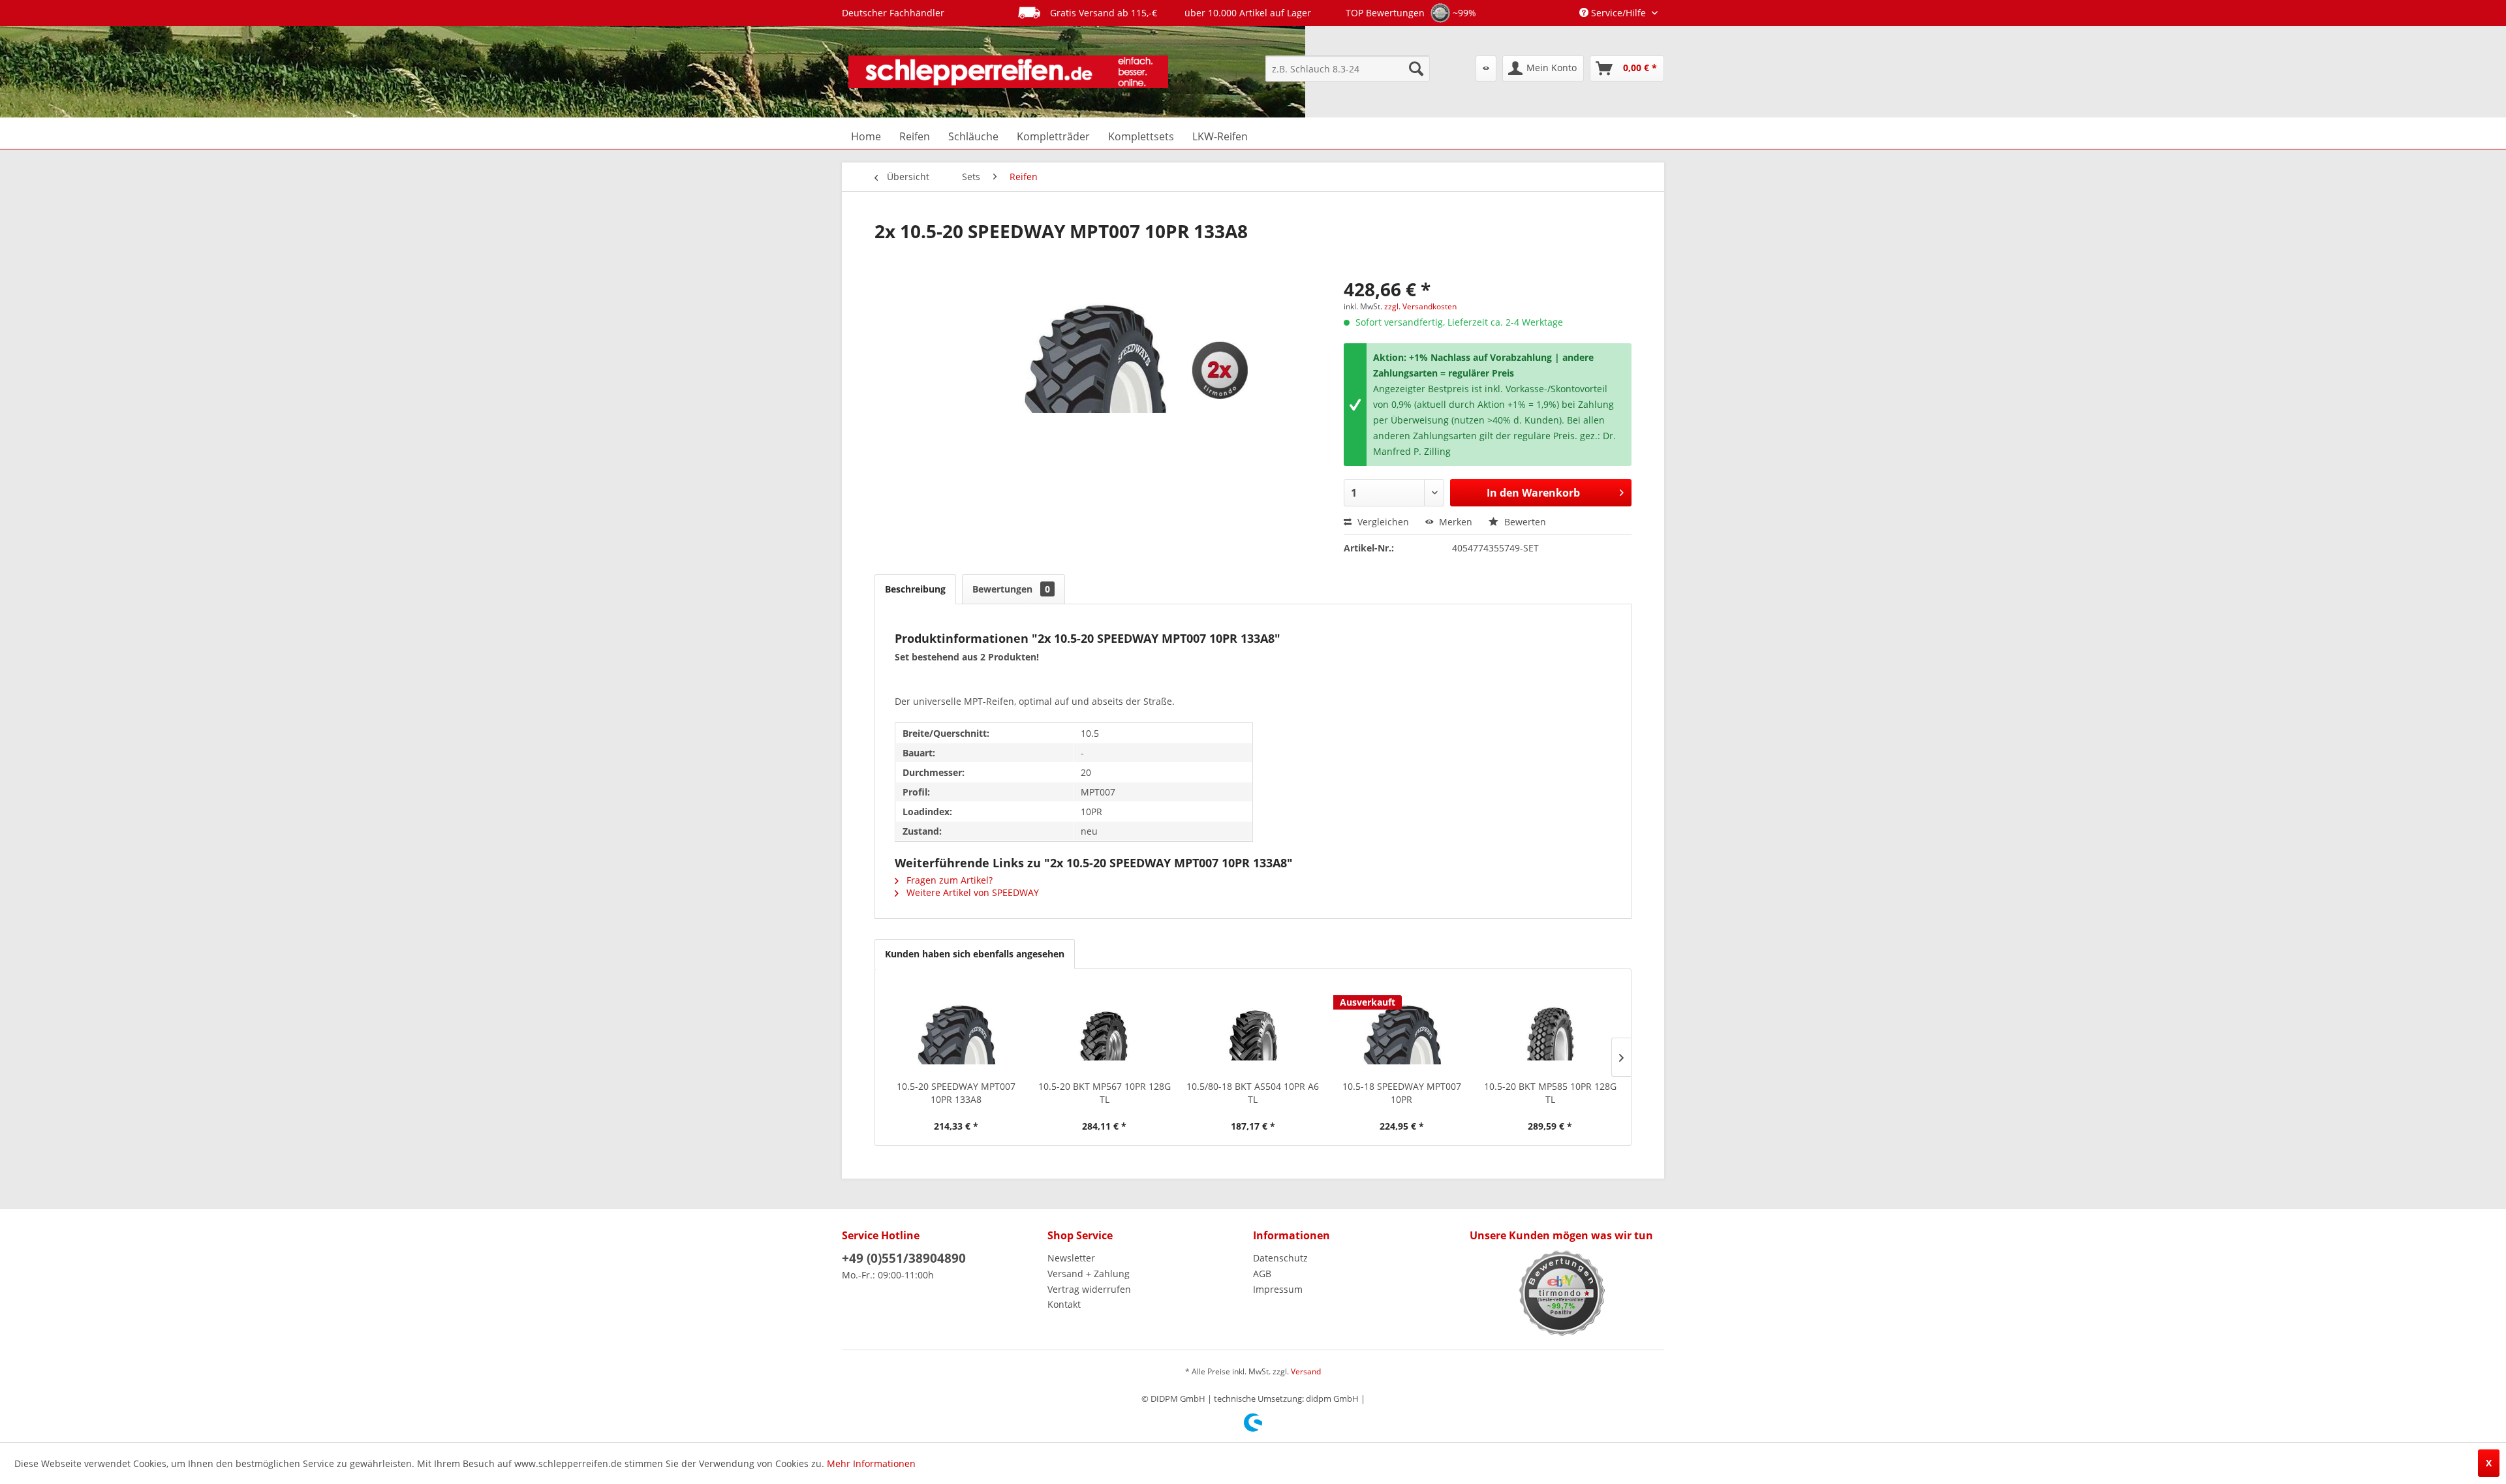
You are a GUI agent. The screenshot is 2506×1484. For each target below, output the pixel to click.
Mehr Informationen (871, 1463)
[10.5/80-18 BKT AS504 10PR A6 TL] (1253, 1028)
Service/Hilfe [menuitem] (1618, 13)
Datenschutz (1280, 1258)
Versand (1306, 1371)
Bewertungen (1011, 589)
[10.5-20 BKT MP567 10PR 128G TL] (1105, 1028)
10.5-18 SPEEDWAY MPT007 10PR (1402, 1093)
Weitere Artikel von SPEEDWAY (971, 892)
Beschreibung (915, 589)
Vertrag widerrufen (1089, 1289)
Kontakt (1064, 1304)
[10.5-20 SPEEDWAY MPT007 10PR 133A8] (956, 1028)
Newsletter (1071, 1258)
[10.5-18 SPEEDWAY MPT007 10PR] (1402, 1028)
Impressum (1278, 1289)
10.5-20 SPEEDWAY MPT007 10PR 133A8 (956, 1093)
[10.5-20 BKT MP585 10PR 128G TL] (1550, 1028)
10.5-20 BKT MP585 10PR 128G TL (1550, 1093)
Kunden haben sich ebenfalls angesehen (975, 954)
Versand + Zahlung (1089, 1274)
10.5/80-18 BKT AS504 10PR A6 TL (1253, 1093)
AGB (1262, 1274)
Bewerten (1524, 522)
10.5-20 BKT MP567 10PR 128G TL (1105, 1093)
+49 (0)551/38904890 (904, 1258)
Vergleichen (1382, 522)
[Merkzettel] (1486, 69)
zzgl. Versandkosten (1420, 306)
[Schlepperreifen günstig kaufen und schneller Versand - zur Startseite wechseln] (1008, 72)
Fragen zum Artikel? (948, 880)
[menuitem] (1348, 69)
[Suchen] (1416, 69)
